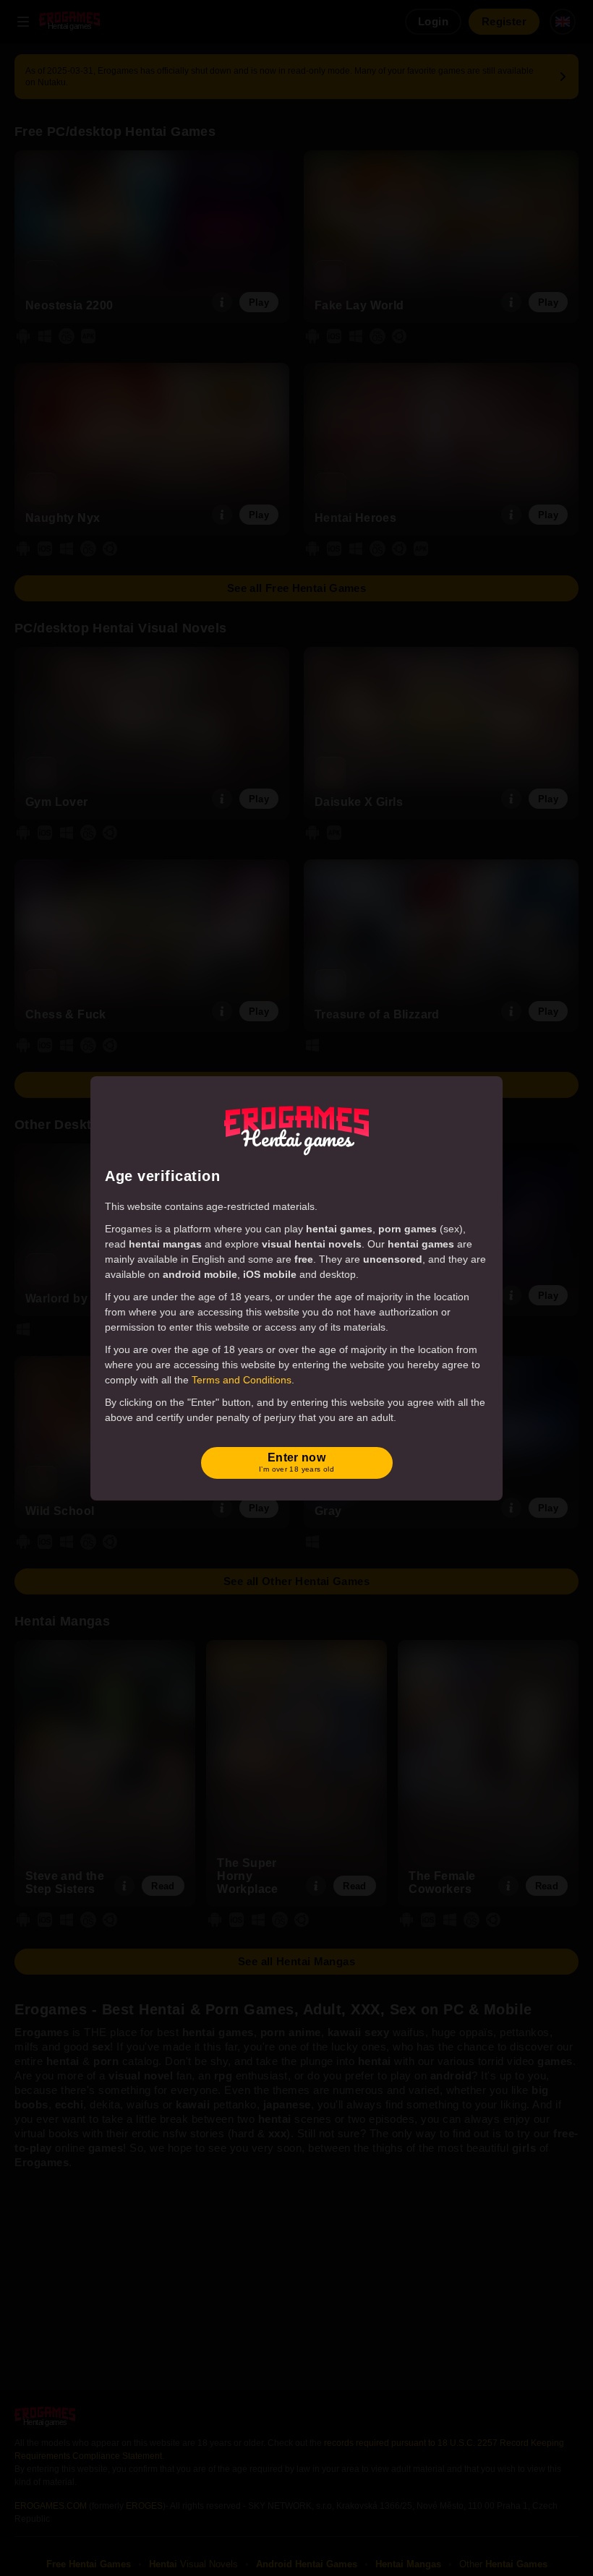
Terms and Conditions (242, 1380)
